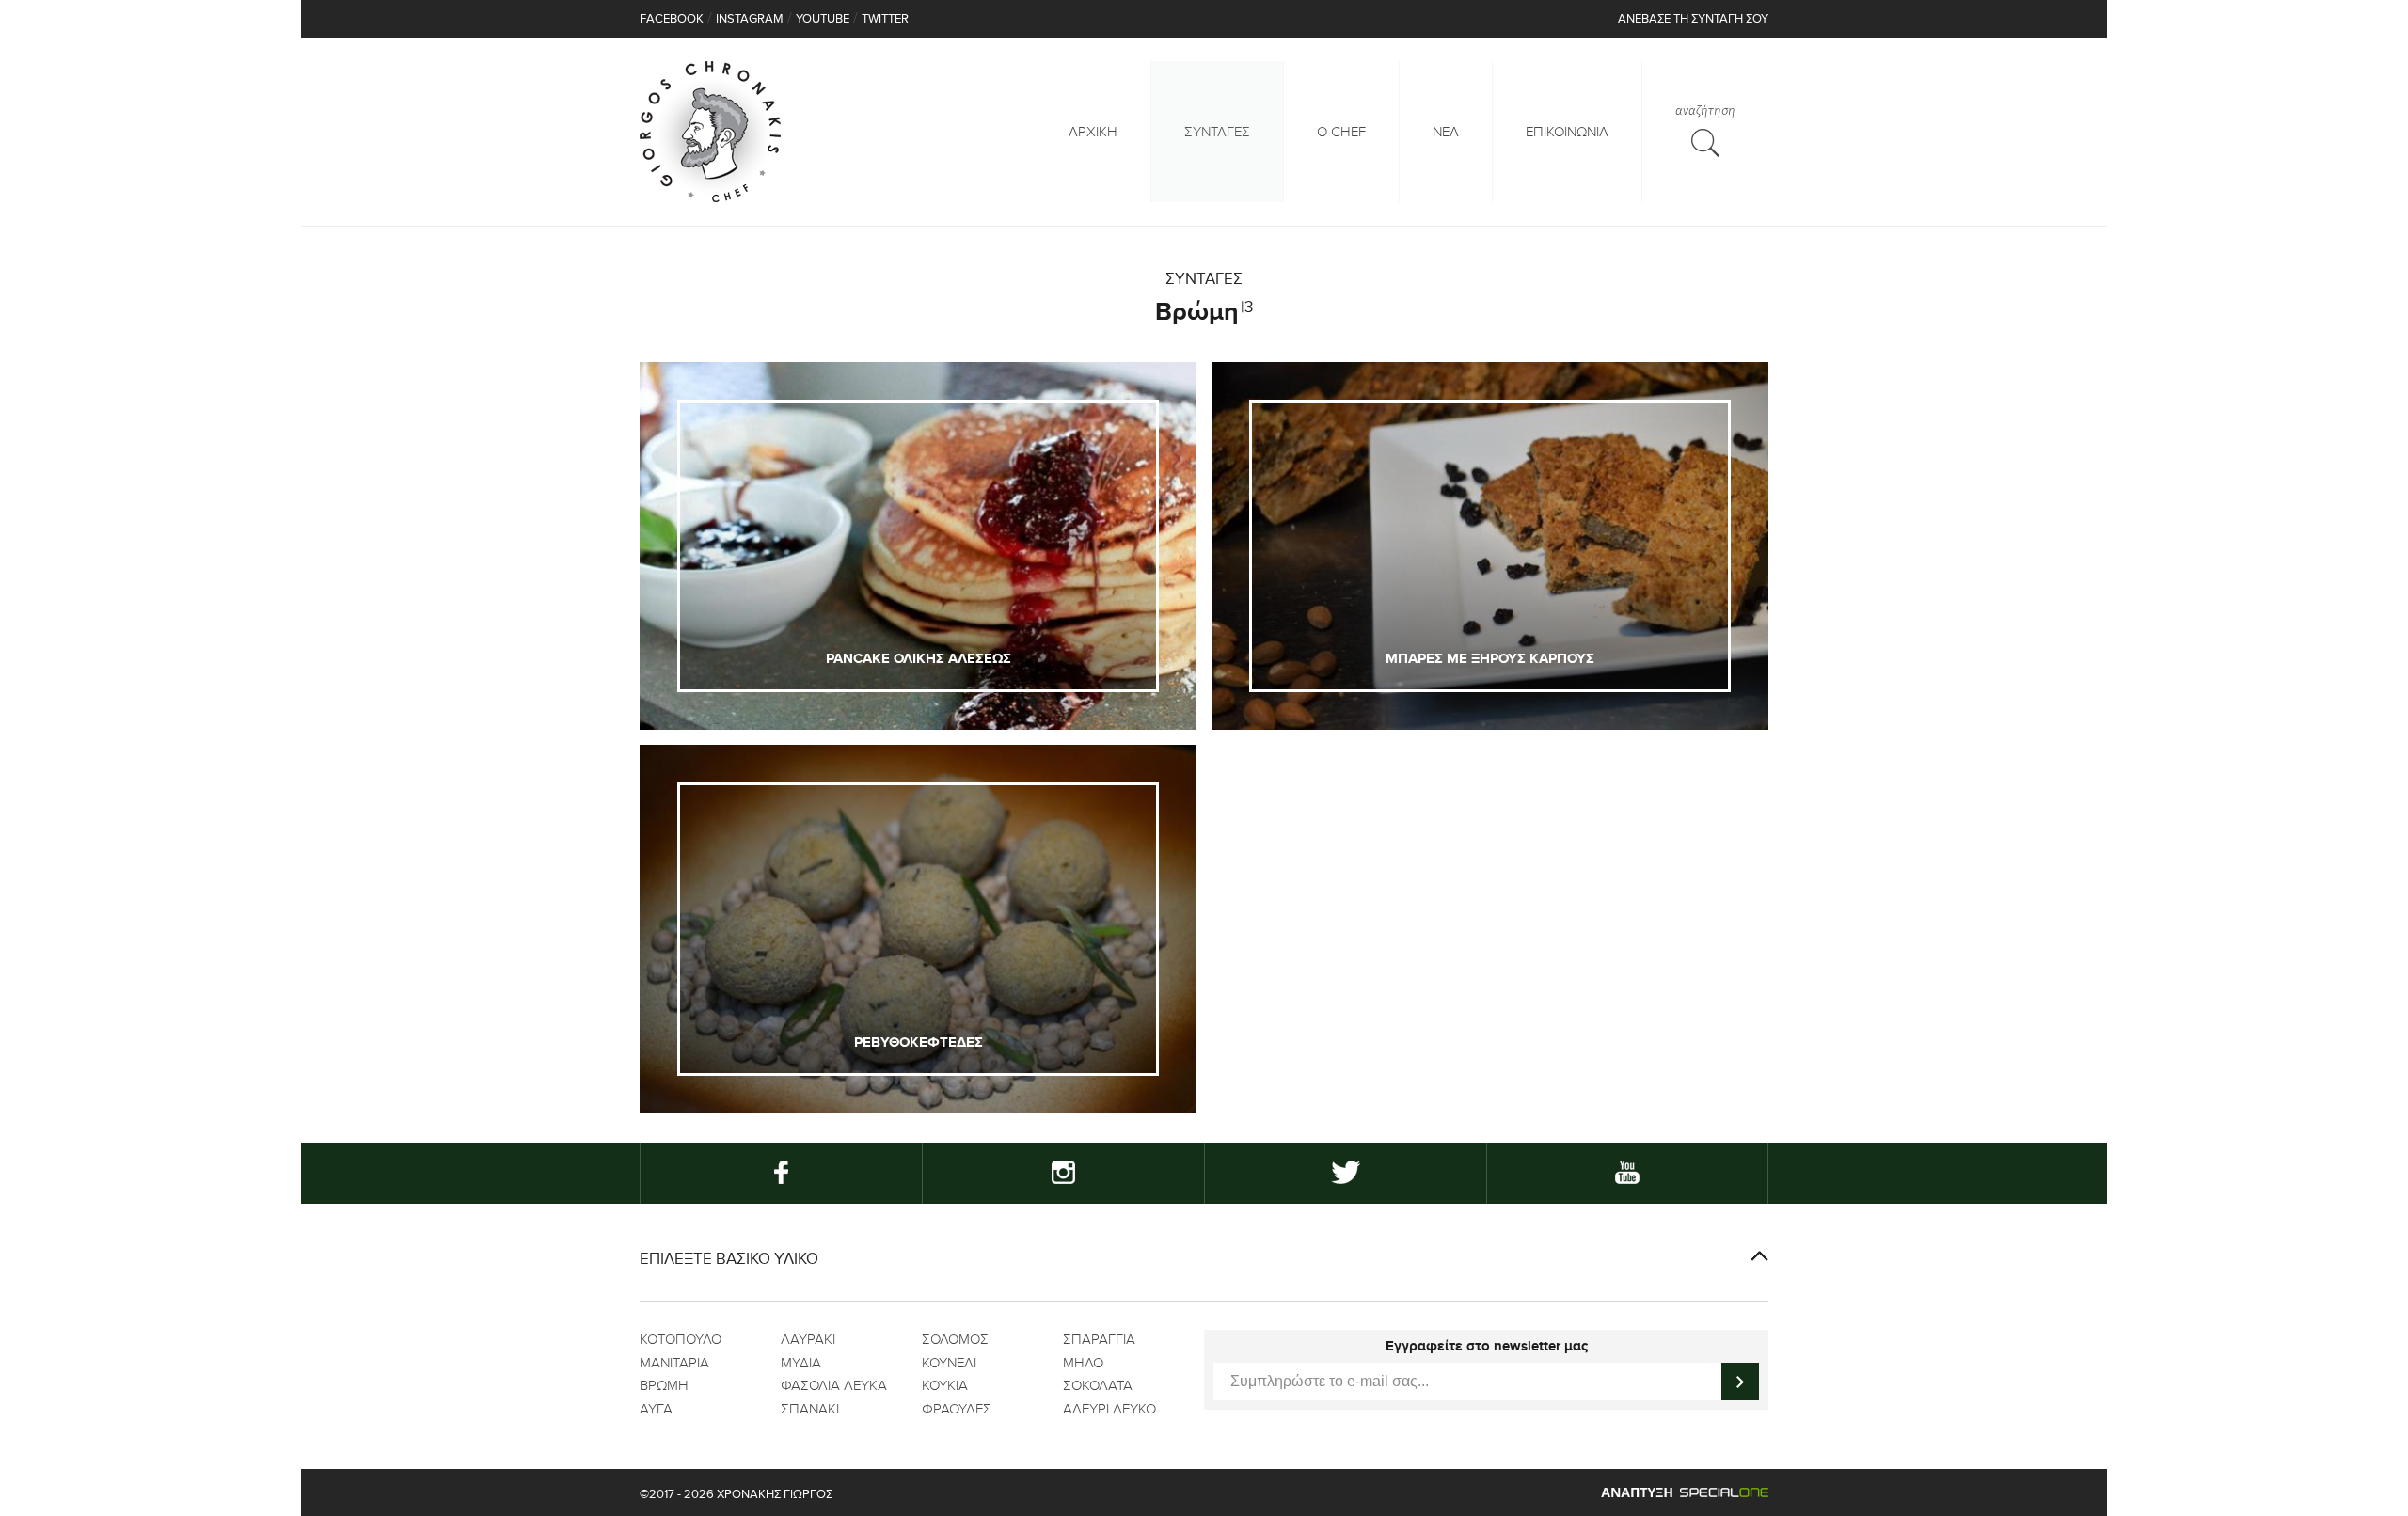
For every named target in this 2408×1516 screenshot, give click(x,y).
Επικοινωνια (1567, 132)
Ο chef (1341, 132)
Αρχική (1093, 132)
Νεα (1446, 132)
